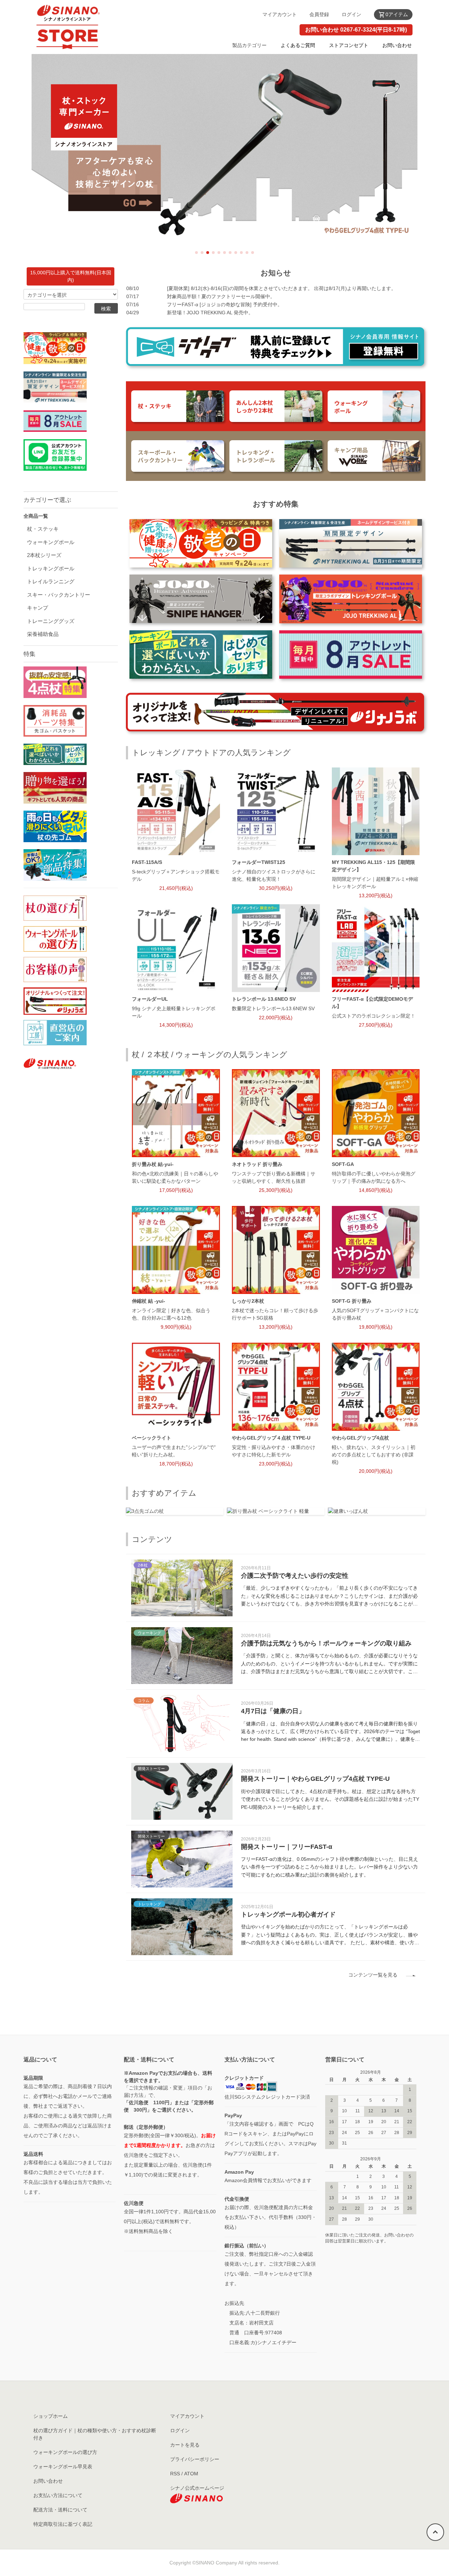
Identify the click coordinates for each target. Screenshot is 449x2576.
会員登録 (319, 14)
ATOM (191, 2474)
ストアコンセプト (349, 45)
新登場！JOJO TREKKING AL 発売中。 (210, 313)
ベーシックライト (152, 1438)
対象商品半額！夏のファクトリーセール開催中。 (221, 296)
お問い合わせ (397, 45)
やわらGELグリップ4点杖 (360, 1438)
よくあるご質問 (298, 45)
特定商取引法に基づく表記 (63, 2524)
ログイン (351, 14)
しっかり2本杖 (248, 1301)
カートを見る (185, 2445)
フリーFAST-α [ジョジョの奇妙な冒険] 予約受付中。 (225, 304)
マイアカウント (280, 14)
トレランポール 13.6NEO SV (264, 999)
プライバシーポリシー (195, 2459)
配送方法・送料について (60, 2510)
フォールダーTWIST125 (259, 862)
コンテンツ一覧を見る (373, 1975)
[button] (196, 253)
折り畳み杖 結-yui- (153, 1164)
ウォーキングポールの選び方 (65, 2452)
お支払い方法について (58, 2495)
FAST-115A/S (147, 862)
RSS (175, 2474)
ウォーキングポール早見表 (63, 2467)
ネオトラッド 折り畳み (257, 1164)
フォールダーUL (150, 999)
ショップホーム (51, 2416)
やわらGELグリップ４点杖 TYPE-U (271, 1438)
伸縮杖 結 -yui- (149, 1301)
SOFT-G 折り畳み (352, 1301)
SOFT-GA (343, 1164)
